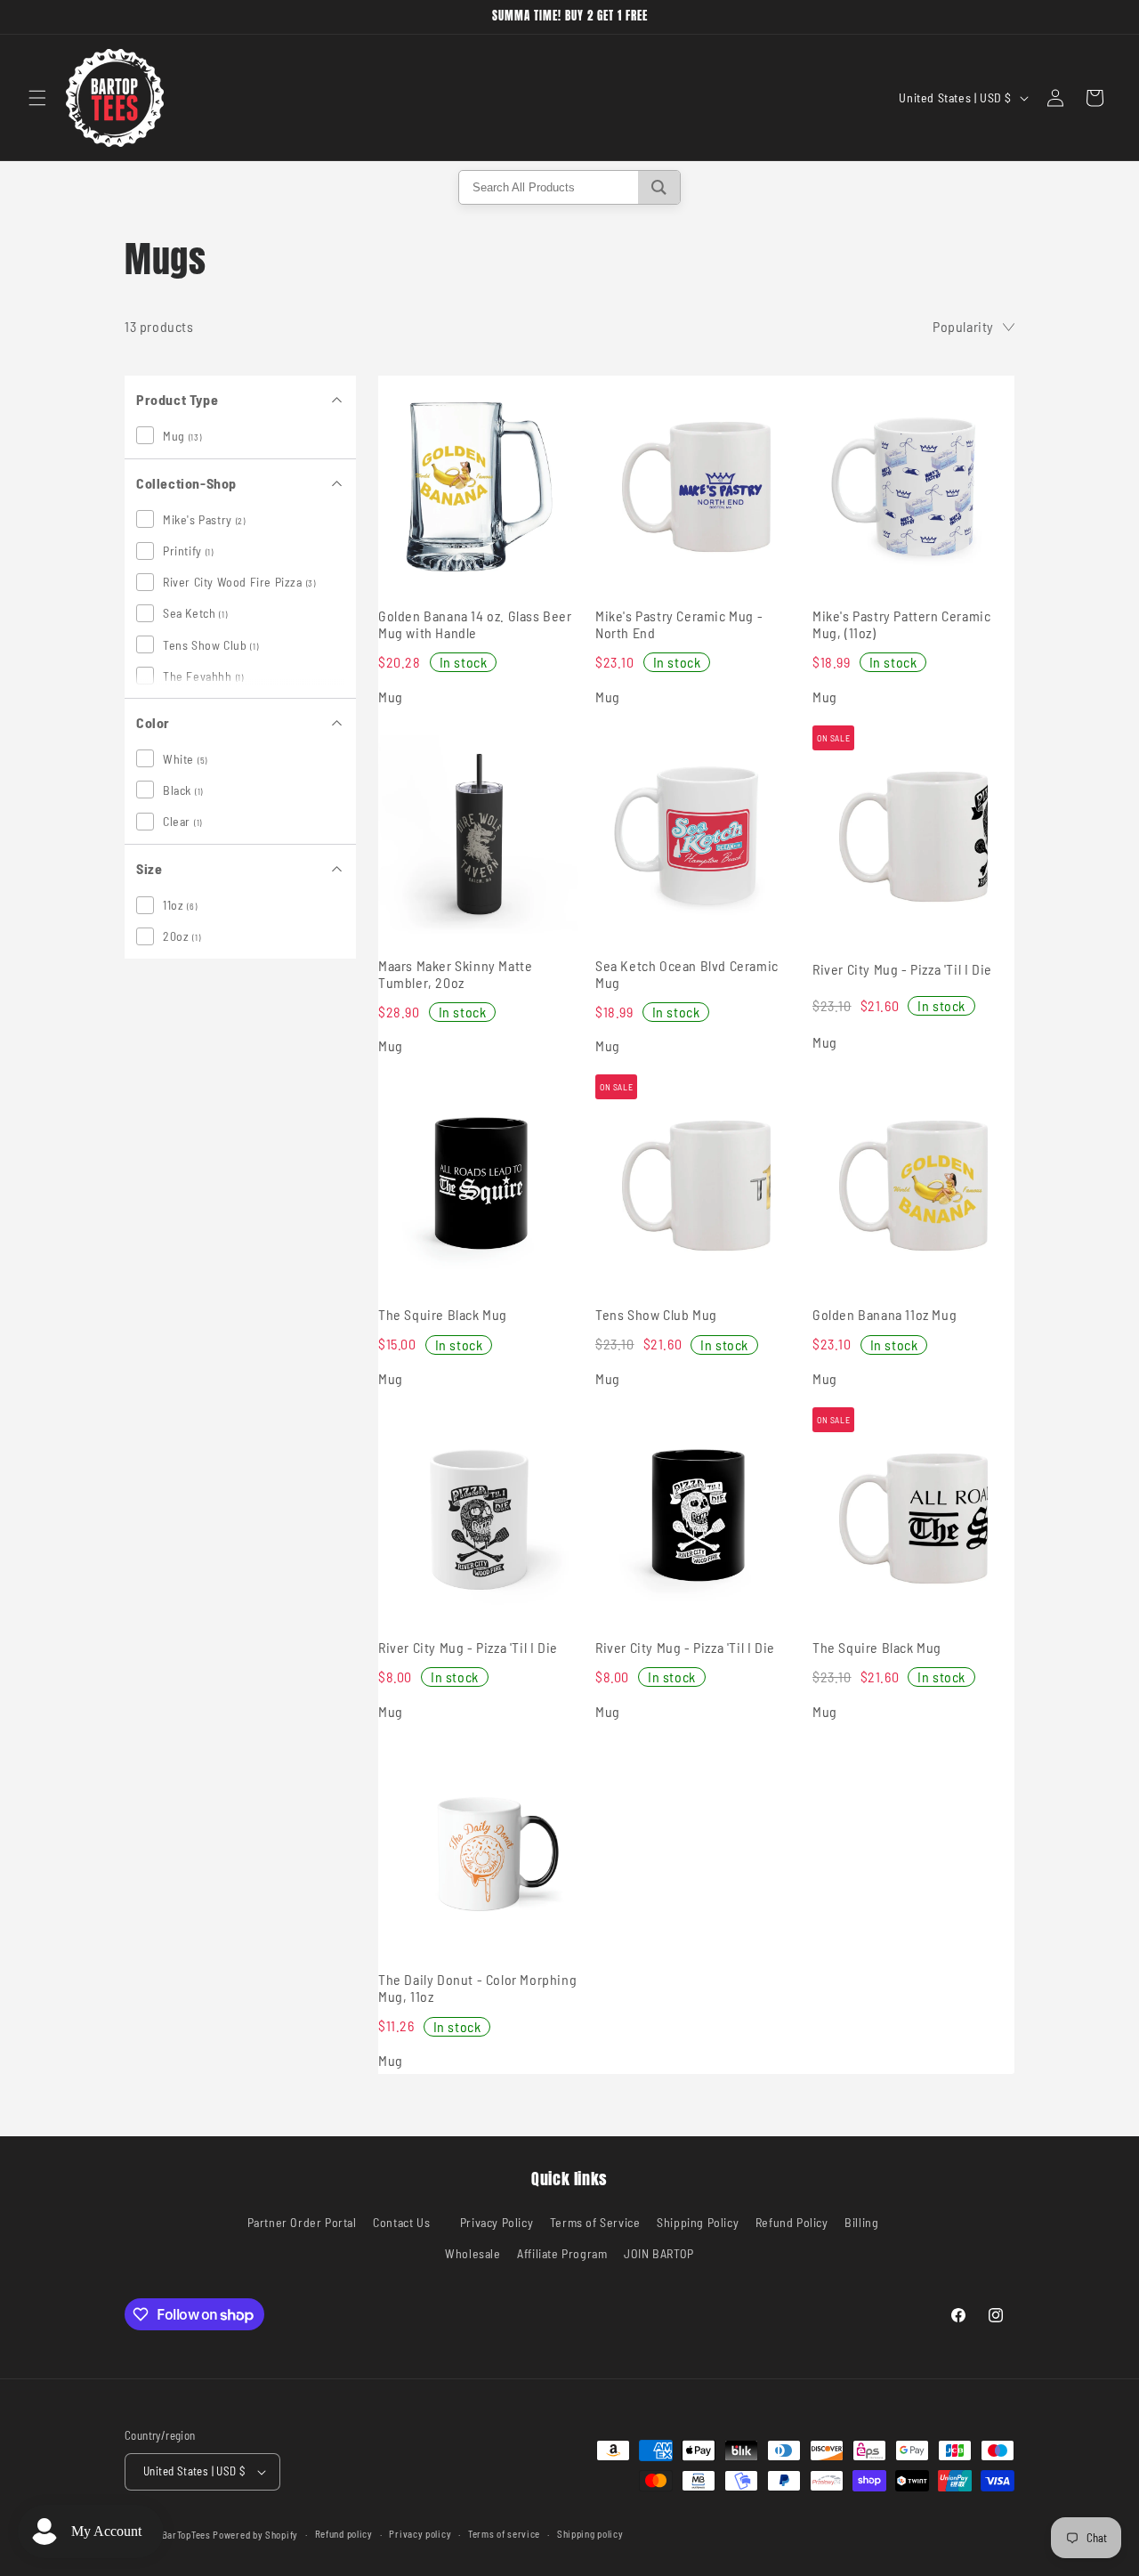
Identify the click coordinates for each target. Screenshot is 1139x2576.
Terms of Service (595, 2222)
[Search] (659, 187)
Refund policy (344, 2534)
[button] (37, 98)
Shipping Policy (698, 2222)
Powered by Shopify (255, 2535)
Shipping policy (590, 2534)
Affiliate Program (562, 2254)
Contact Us (401, 2222)
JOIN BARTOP (659, 2254)
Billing (861, 2222)
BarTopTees (186, 2535)
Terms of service (504, 2534)
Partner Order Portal (302, 2222)
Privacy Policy (497, 2222)
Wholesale (473, 2254)
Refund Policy (792, 2222)
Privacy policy (420, 2534)
